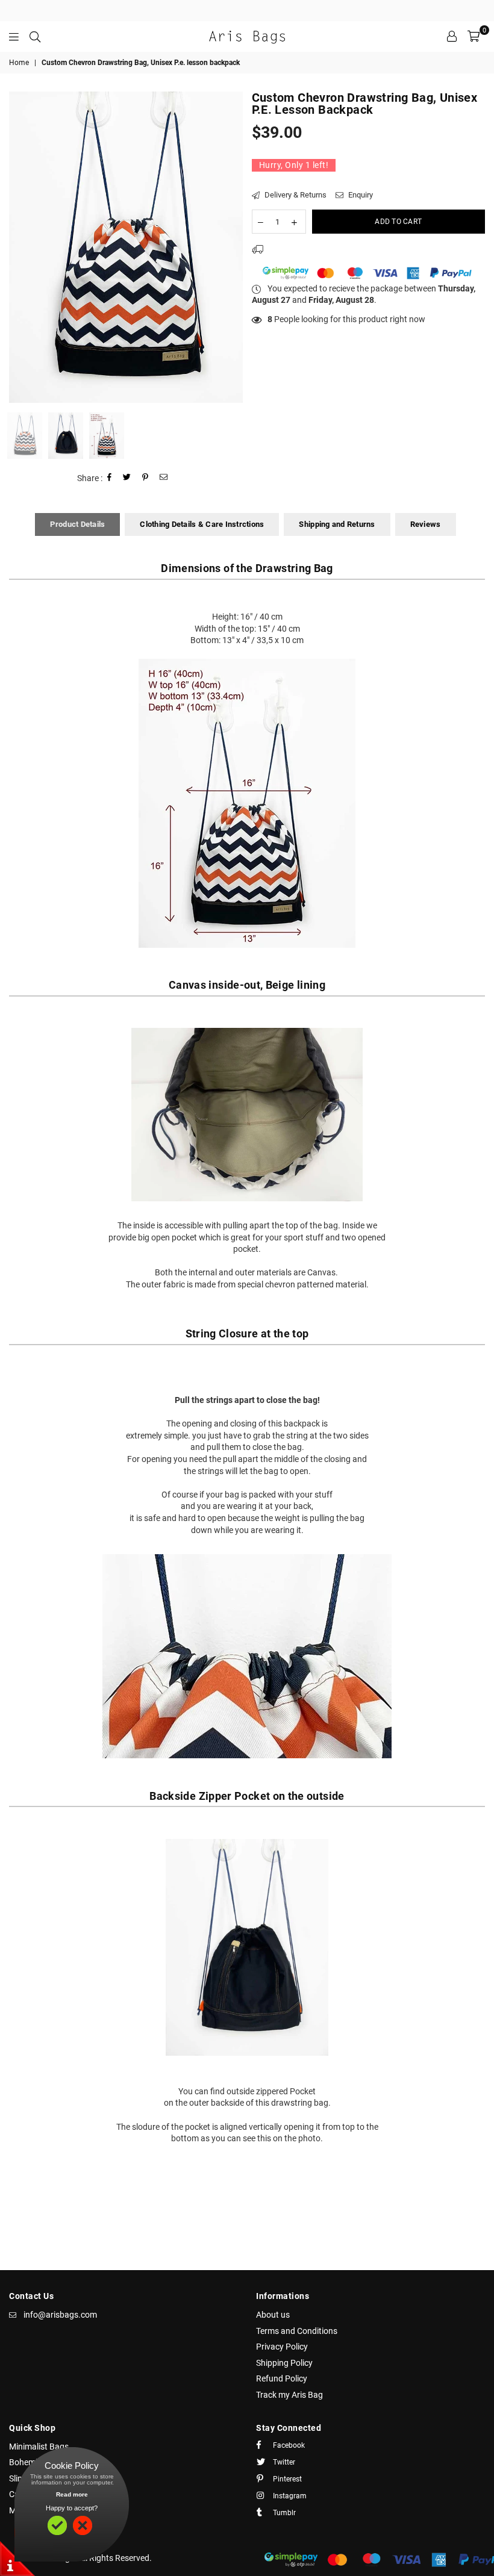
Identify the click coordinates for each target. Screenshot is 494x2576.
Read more (72, 2494)
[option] (126, 247)
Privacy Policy (282, 2347)
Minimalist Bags (39, 2447)
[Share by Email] (164, 478)
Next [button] (232, 247)
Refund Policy (282, 2378)
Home (19, 63)
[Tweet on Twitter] (127, 478)
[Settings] (452, 36)
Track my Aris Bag (289, 2395)
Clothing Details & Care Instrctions (202, 524)
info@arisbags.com (60, 2315)
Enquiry (360, 195)
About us (273, 2315)
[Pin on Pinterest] (145, 478)
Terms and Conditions (297, 2331)
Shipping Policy (284, 2363)
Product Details (77, 524)
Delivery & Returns (295, 195)
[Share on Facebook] (110, 478)
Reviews (426, 524)
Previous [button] (20, 247)
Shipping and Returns (337, 524)
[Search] (35, 36)
